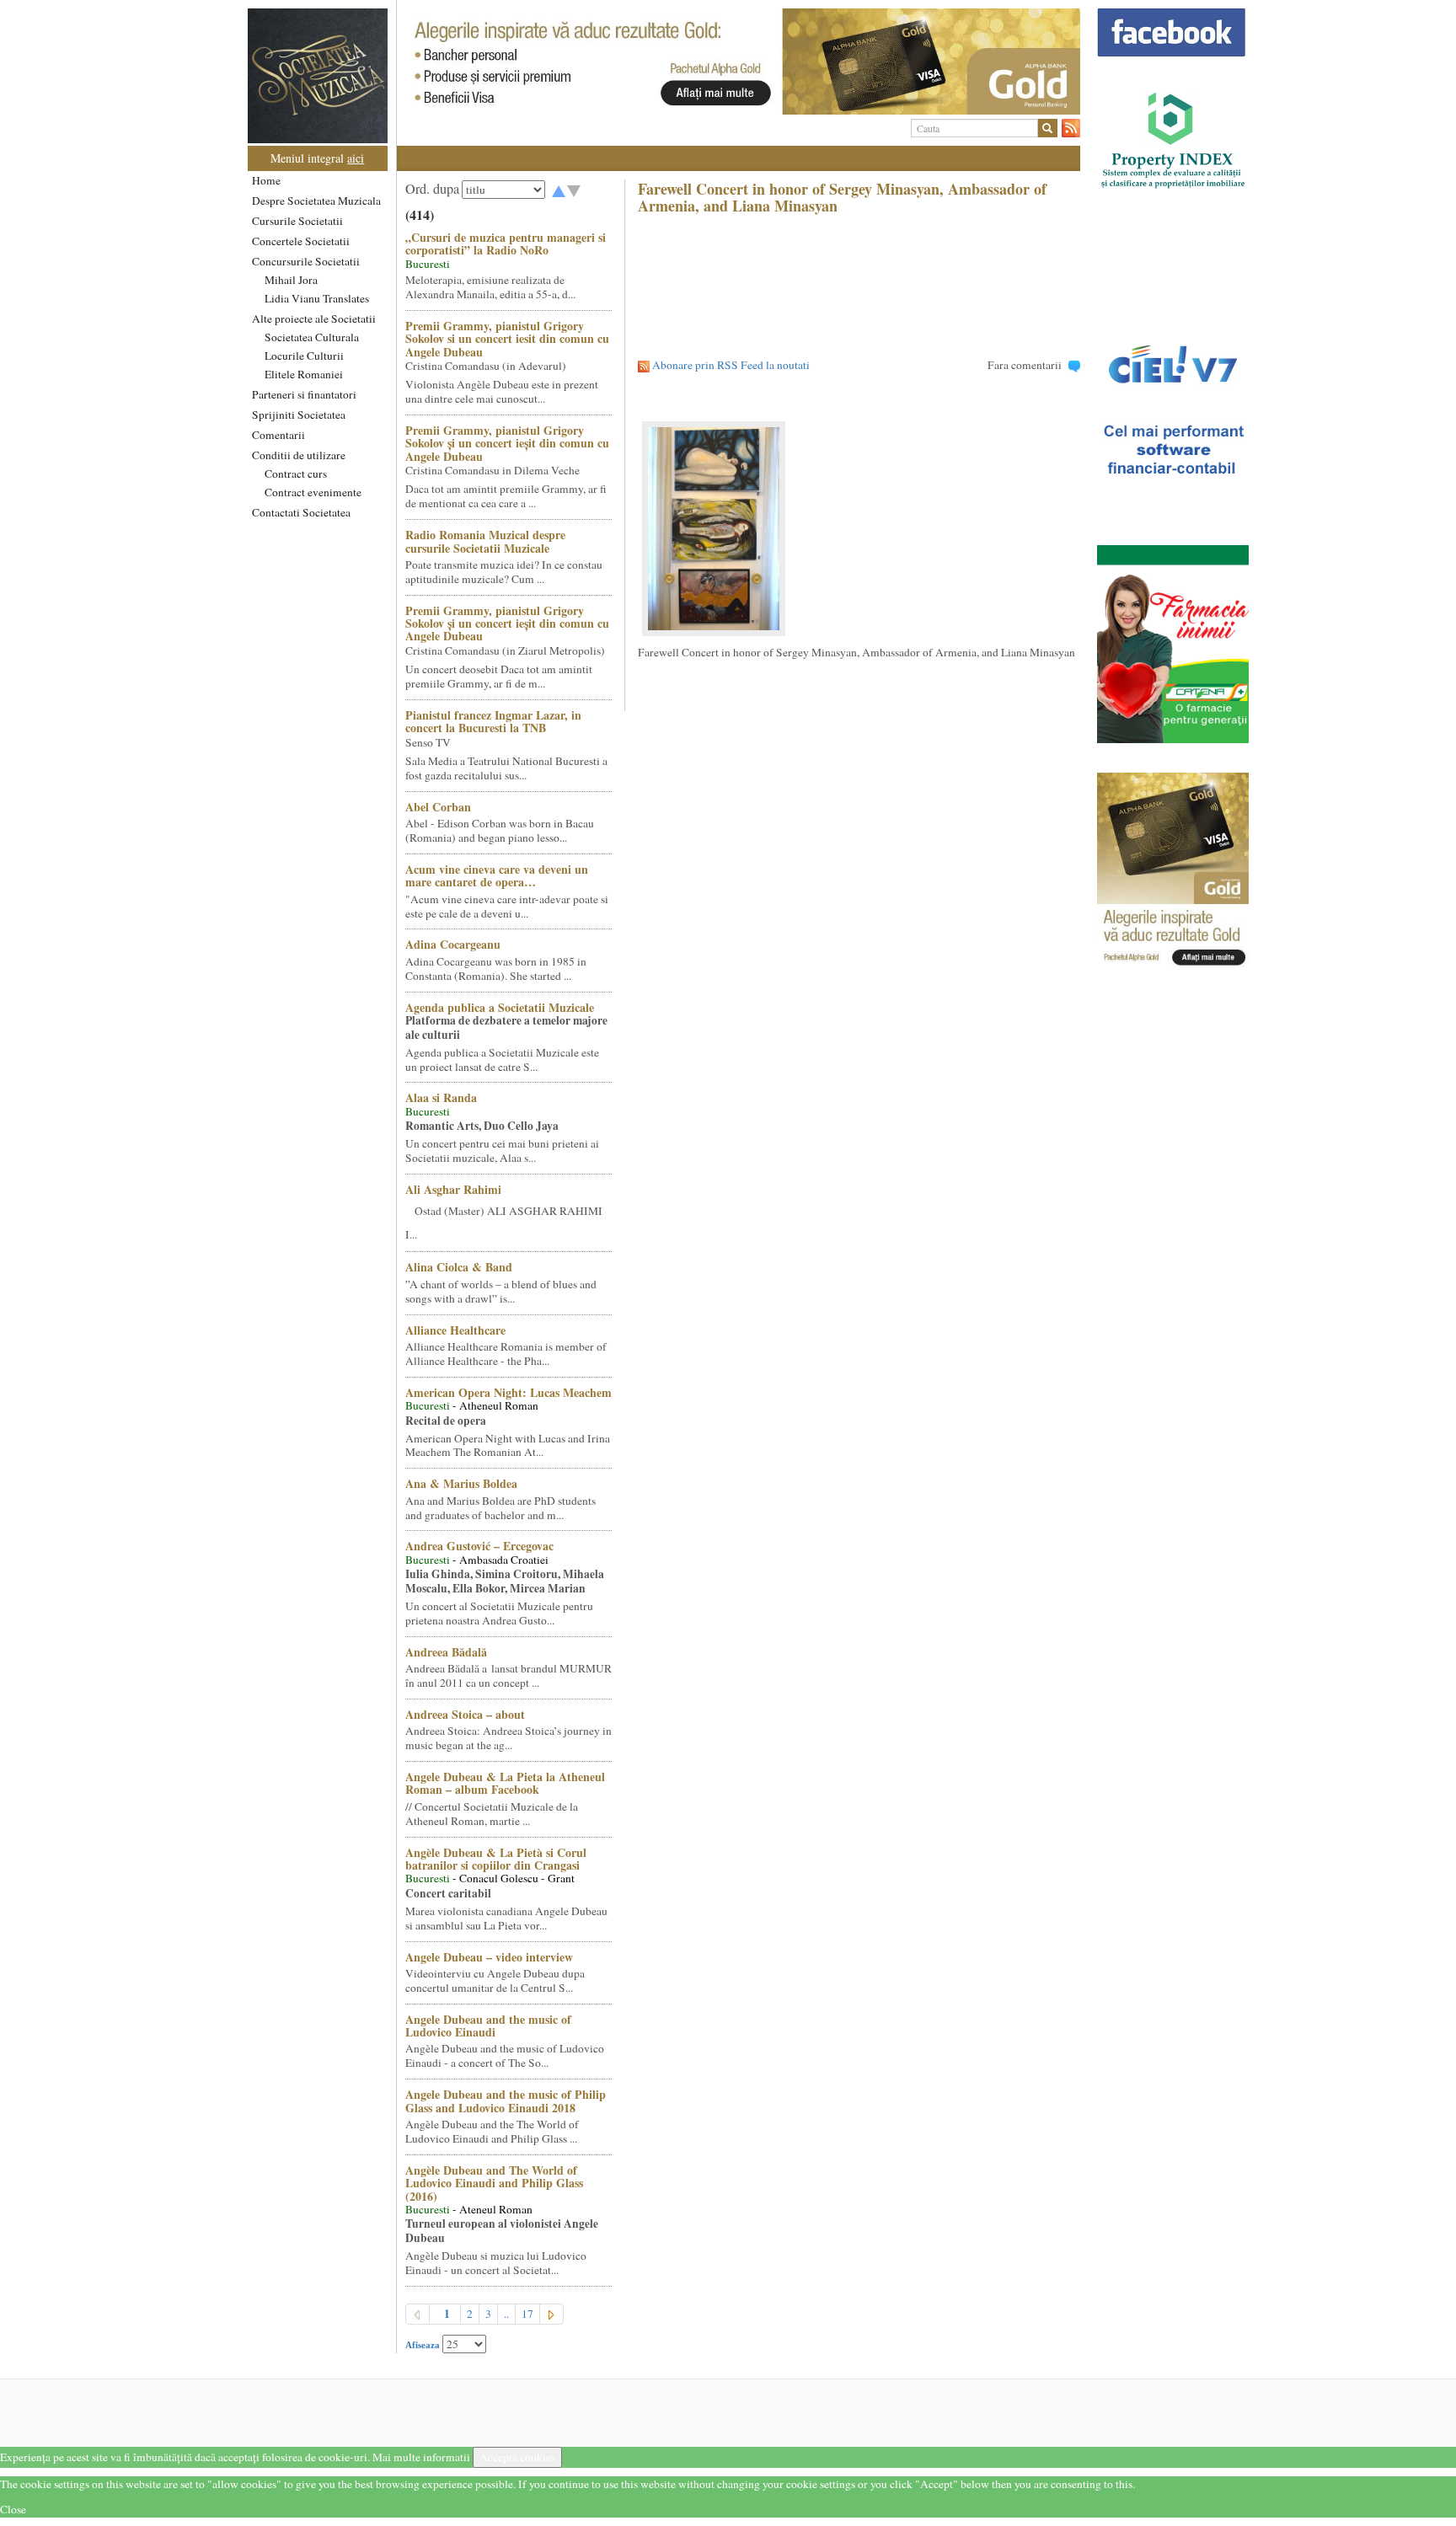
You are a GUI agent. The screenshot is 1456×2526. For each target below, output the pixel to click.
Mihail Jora (291, 280)
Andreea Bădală (446, 1652)
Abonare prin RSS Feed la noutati (731, 365)
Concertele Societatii (301, 241)
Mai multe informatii (421, 2457)
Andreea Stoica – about (465, 1714)
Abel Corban (438, 807)
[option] (739, 62)
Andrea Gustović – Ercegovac (479, 1546)
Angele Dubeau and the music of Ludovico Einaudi (488, 2026)
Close (13, 2509)
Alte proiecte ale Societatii (314, 318)
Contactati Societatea (301, 512)
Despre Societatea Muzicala (316, 201)
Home (266, 180)
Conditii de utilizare (299, 455)
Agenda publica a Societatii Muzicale (500, 1007)
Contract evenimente (313, 492)
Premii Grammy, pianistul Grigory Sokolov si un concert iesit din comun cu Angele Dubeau (507, 339)
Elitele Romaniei (304, 374)
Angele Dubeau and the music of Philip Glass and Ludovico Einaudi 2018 (506, 2101)
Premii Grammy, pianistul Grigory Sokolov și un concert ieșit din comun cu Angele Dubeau (507, 443)
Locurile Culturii (304, 356)
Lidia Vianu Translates (317, 298)
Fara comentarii (1025, 365)
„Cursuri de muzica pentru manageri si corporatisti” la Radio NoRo (506, 244)
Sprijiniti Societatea (299, 415)
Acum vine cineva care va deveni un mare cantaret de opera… (497, 875)
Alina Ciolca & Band (459, 1267)
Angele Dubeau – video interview (489, 1957)
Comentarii (278, 435)
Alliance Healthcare (455, 1330)
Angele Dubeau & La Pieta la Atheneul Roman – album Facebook (505, 1783)
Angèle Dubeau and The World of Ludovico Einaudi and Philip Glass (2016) (494, 2183)
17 (527, 2314)
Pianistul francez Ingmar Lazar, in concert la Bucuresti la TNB (493, 721)
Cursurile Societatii (297, 221)
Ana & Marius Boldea (461, 1483)
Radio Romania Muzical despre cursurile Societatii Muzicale (485, 541)
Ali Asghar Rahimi (453, 1189)
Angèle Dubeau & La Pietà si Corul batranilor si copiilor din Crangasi (496, 1859)
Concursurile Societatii (306, 261)
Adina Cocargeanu (453, 944)
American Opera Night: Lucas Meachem (509, 1392)
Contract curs (296, 474)
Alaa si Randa (441, 1097)
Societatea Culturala (312, 337)
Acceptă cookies (517, 2457)
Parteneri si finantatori (304, 394)
